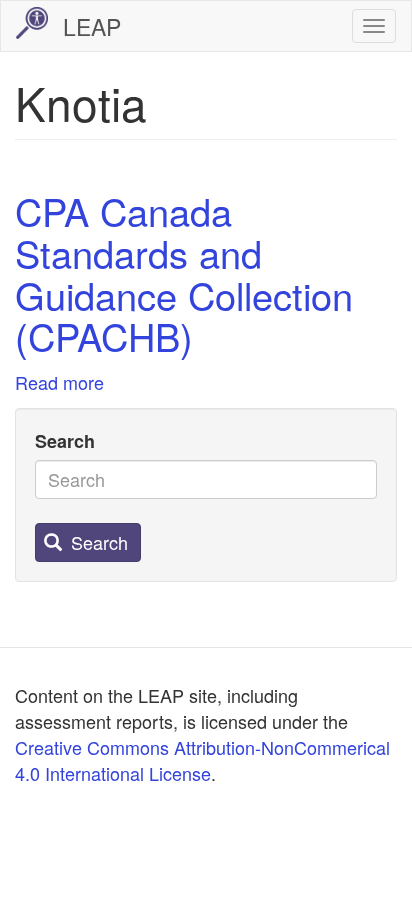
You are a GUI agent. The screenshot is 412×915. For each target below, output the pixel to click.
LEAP (92, 26)
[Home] (32, 23)
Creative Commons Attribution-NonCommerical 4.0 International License (202, 760)
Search (65, 441)
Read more (59, 382)
